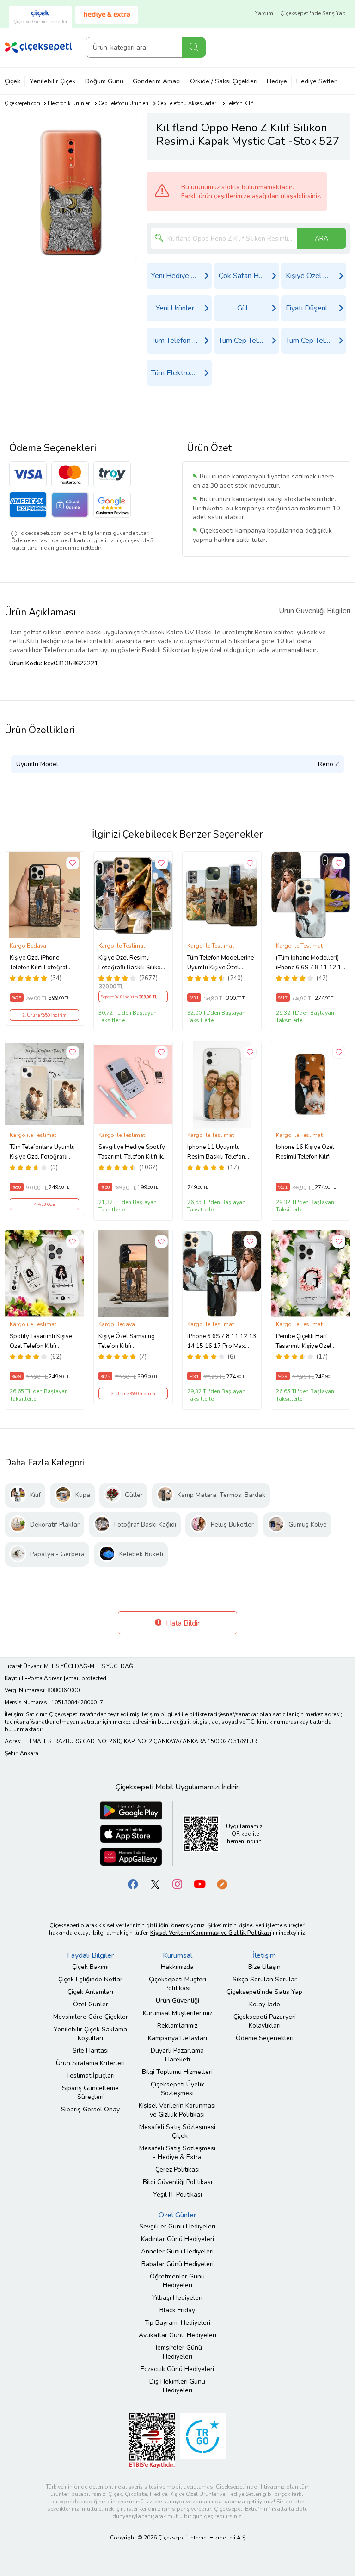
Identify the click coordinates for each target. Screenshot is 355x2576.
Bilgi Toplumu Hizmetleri (177, 2072)
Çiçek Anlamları (90, 1992)
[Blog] (222, 1884)
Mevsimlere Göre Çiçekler (91, 2017)
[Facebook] (133, 1884)
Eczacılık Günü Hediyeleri (177, 2369)
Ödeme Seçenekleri (265, 2038)
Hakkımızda (177, 1967)
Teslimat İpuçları (90, 2076)
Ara (194, 47)
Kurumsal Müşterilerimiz (177, 2013)
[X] (155, 1884)
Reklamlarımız (177, 2026)
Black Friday (177, 2310)
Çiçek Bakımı (90, 1967)
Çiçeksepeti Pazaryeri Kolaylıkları (265, 2021)
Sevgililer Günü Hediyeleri (177, 2226)
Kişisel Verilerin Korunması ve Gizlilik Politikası (177, 2110)
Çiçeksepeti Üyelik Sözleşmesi (177, 2089)
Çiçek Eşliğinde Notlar (90, 1979)
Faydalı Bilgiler (90, 1955)
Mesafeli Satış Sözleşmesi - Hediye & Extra (177, 2153)
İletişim (264, 1955)
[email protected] (86, 1678)
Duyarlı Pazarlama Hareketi (177, 2055)
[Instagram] (177, 1884)
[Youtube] (200, 1884)
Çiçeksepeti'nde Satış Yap (313, 13)
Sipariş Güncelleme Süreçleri (90, 2092)
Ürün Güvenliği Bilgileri (315, 611)
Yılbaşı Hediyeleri (177, 2298)
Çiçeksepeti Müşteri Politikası (177, 1984)
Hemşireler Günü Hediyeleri (177, 2352)
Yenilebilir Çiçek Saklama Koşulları (90, 2034)
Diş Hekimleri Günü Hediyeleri (177, 2386)
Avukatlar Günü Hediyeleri (177, 2335)
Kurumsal (177, 1955)
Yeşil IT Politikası (177, 2194)
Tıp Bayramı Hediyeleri (177, 2323)
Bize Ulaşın (264, 1967)
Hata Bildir (182, 1623)
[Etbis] (152, 2440)
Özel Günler (91, 2004)
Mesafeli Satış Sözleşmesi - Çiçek (177, 2131)
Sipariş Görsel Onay (90, 2109)
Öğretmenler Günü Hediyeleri (177, 2281)
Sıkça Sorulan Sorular (265, 1979)
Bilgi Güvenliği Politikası (177, 2182)
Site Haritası (91, 2051)
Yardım (264, 13)
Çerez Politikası (177, 2169)
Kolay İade (265, 2004)
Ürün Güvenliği (177, 2001)
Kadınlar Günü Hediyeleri (177, 2239)
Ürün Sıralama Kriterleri (90, 2063)
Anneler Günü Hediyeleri (177, 2251)
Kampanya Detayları (177, 2038)
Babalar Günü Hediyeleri (177, 2264)
